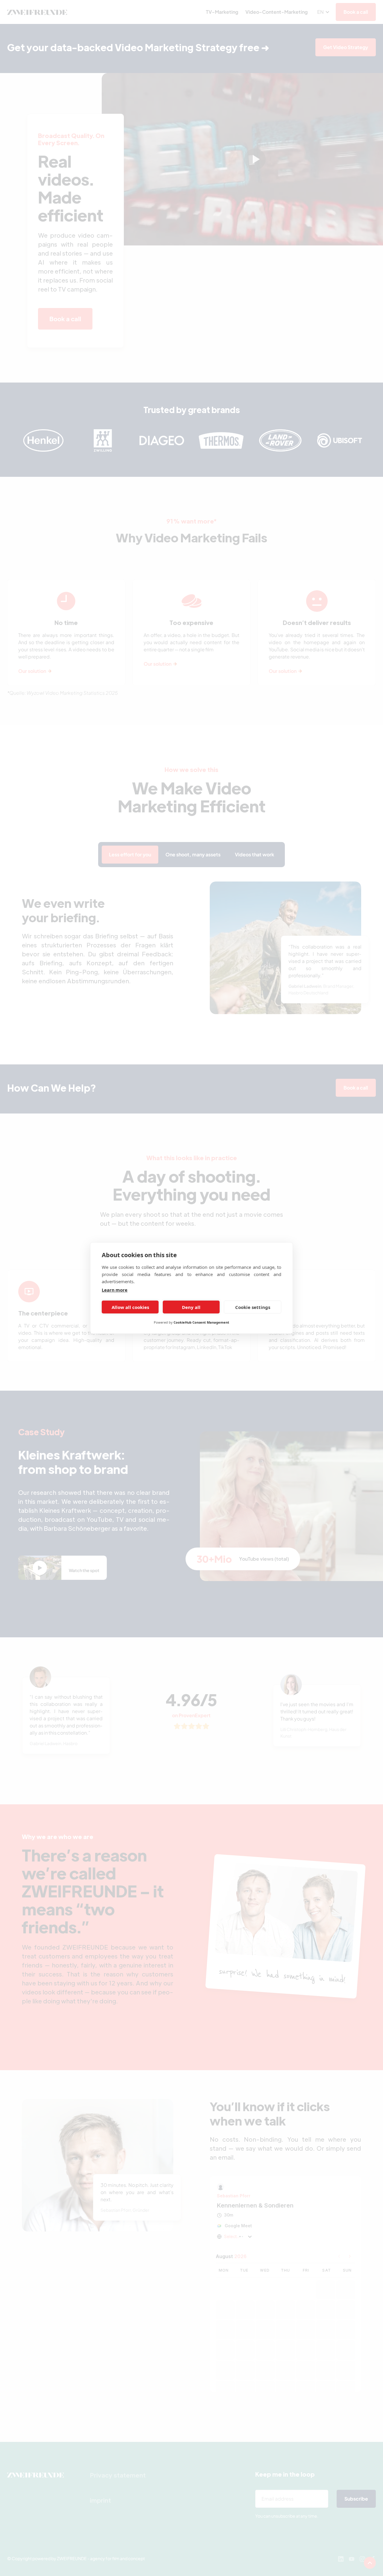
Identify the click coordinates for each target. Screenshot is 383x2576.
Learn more (115, 1290)
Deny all (191, 1307)
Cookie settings (253, 1307)
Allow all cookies (130, 1307)
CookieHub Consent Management (201, 1322)
